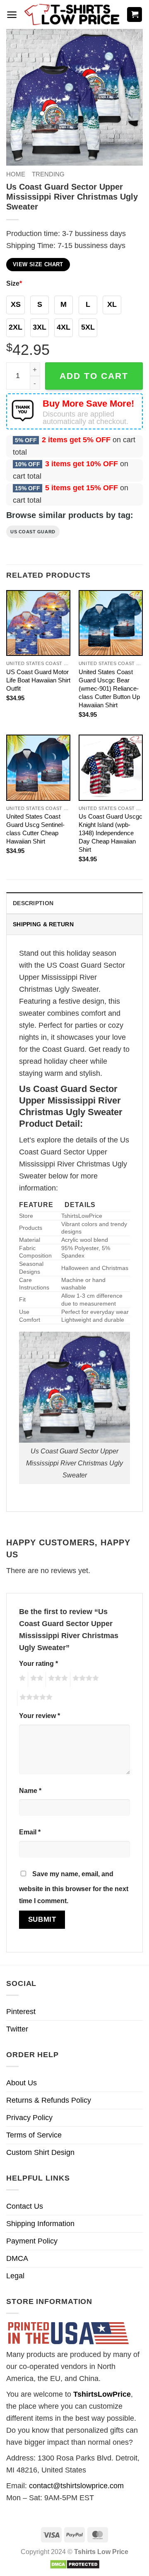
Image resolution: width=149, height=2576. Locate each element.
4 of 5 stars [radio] (84, 1680)
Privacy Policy (29, 2118)
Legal (15, 2276)
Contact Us (25, 2206)
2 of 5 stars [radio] (36, 1680)
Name (30, 1790)
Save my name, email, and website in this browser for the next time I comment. (74, 1887)
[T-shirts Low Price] (72, 15)
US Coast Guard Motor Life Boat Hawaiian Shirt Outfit (38, 680)
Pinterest (21, 2012)
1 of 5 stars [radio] (21, 1680)
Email (30, 1832)
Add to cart (94, 376)
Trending (48, 174)
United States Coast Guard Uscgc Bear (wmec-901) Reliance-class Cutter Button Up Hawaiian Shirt (109, 688)
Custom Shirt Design (40, 2152)
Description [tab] (33, 903)
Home (16, 174)
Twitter (17, 2029)
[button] (12, 15)
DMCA (17, 2258)
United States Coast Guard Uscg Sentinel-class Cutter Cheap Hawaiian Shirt (35, 829)
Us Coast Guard (33, 532)
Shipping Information (40, 2224)
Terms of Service (34, 2135)
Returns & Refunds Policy (49, 2100)
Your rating (38, 1663)
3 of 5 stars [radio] (57, 1680)
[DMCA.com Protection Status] (75, 2564)
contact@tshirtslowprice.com (76, 2486)
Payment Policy (32, 2241)
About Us (22, 2083)
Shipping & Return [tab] (43, 924)
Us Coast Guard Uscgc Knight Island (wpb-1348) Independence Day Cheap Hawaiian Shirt (111, 833)
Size (14, 283)
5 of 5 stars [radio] (35, 1699)
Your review (40, 1716)
